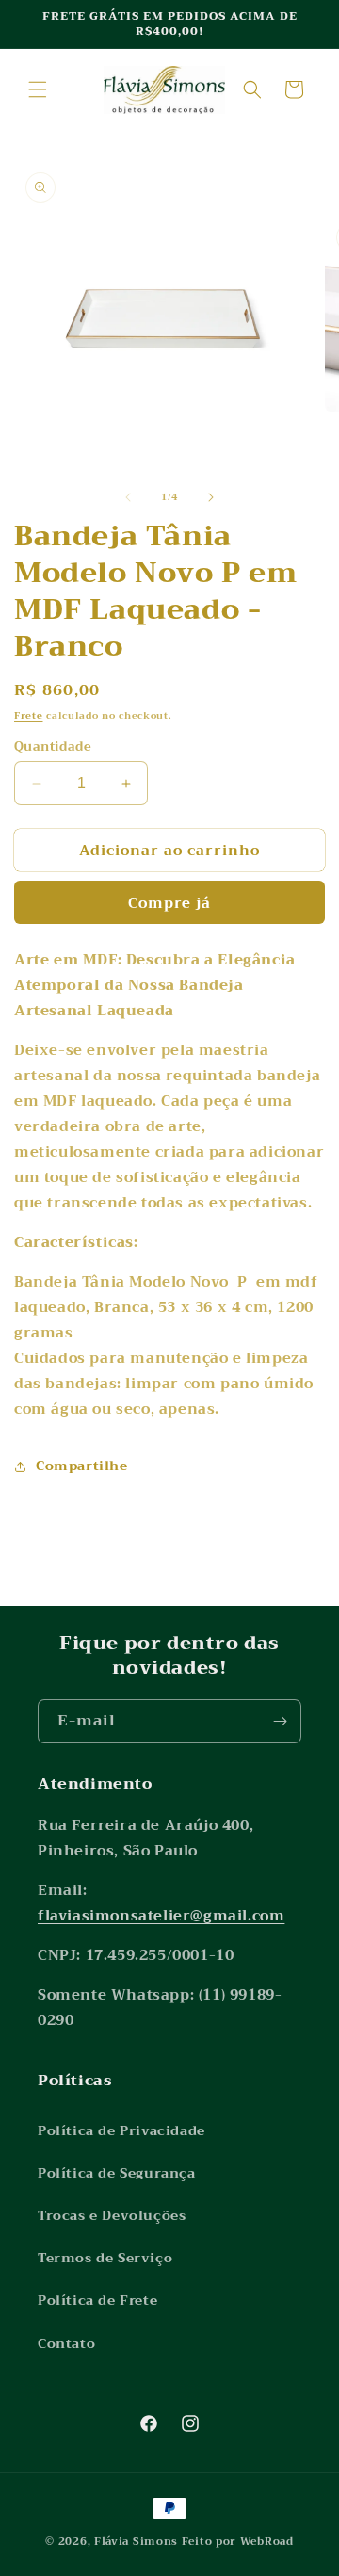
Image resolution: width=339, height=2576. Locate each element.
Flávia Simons (136, 2542)
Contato (66, 2343)
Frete (29, 715)
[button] (38, 89)
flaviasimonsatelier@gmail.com (161, 1916)
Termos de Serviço (105, 2258)
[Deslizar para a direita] (211, 497)
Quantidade (53, 747)
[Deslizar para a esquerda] (128, 497)
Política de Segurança (117, 2173)
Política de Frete (97, 2300)
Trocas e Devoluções (112, 2215)
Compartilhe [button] (82, 1466)
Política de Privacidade (121, 2130)
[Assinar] (280, 1721)
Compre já (169, 903)
